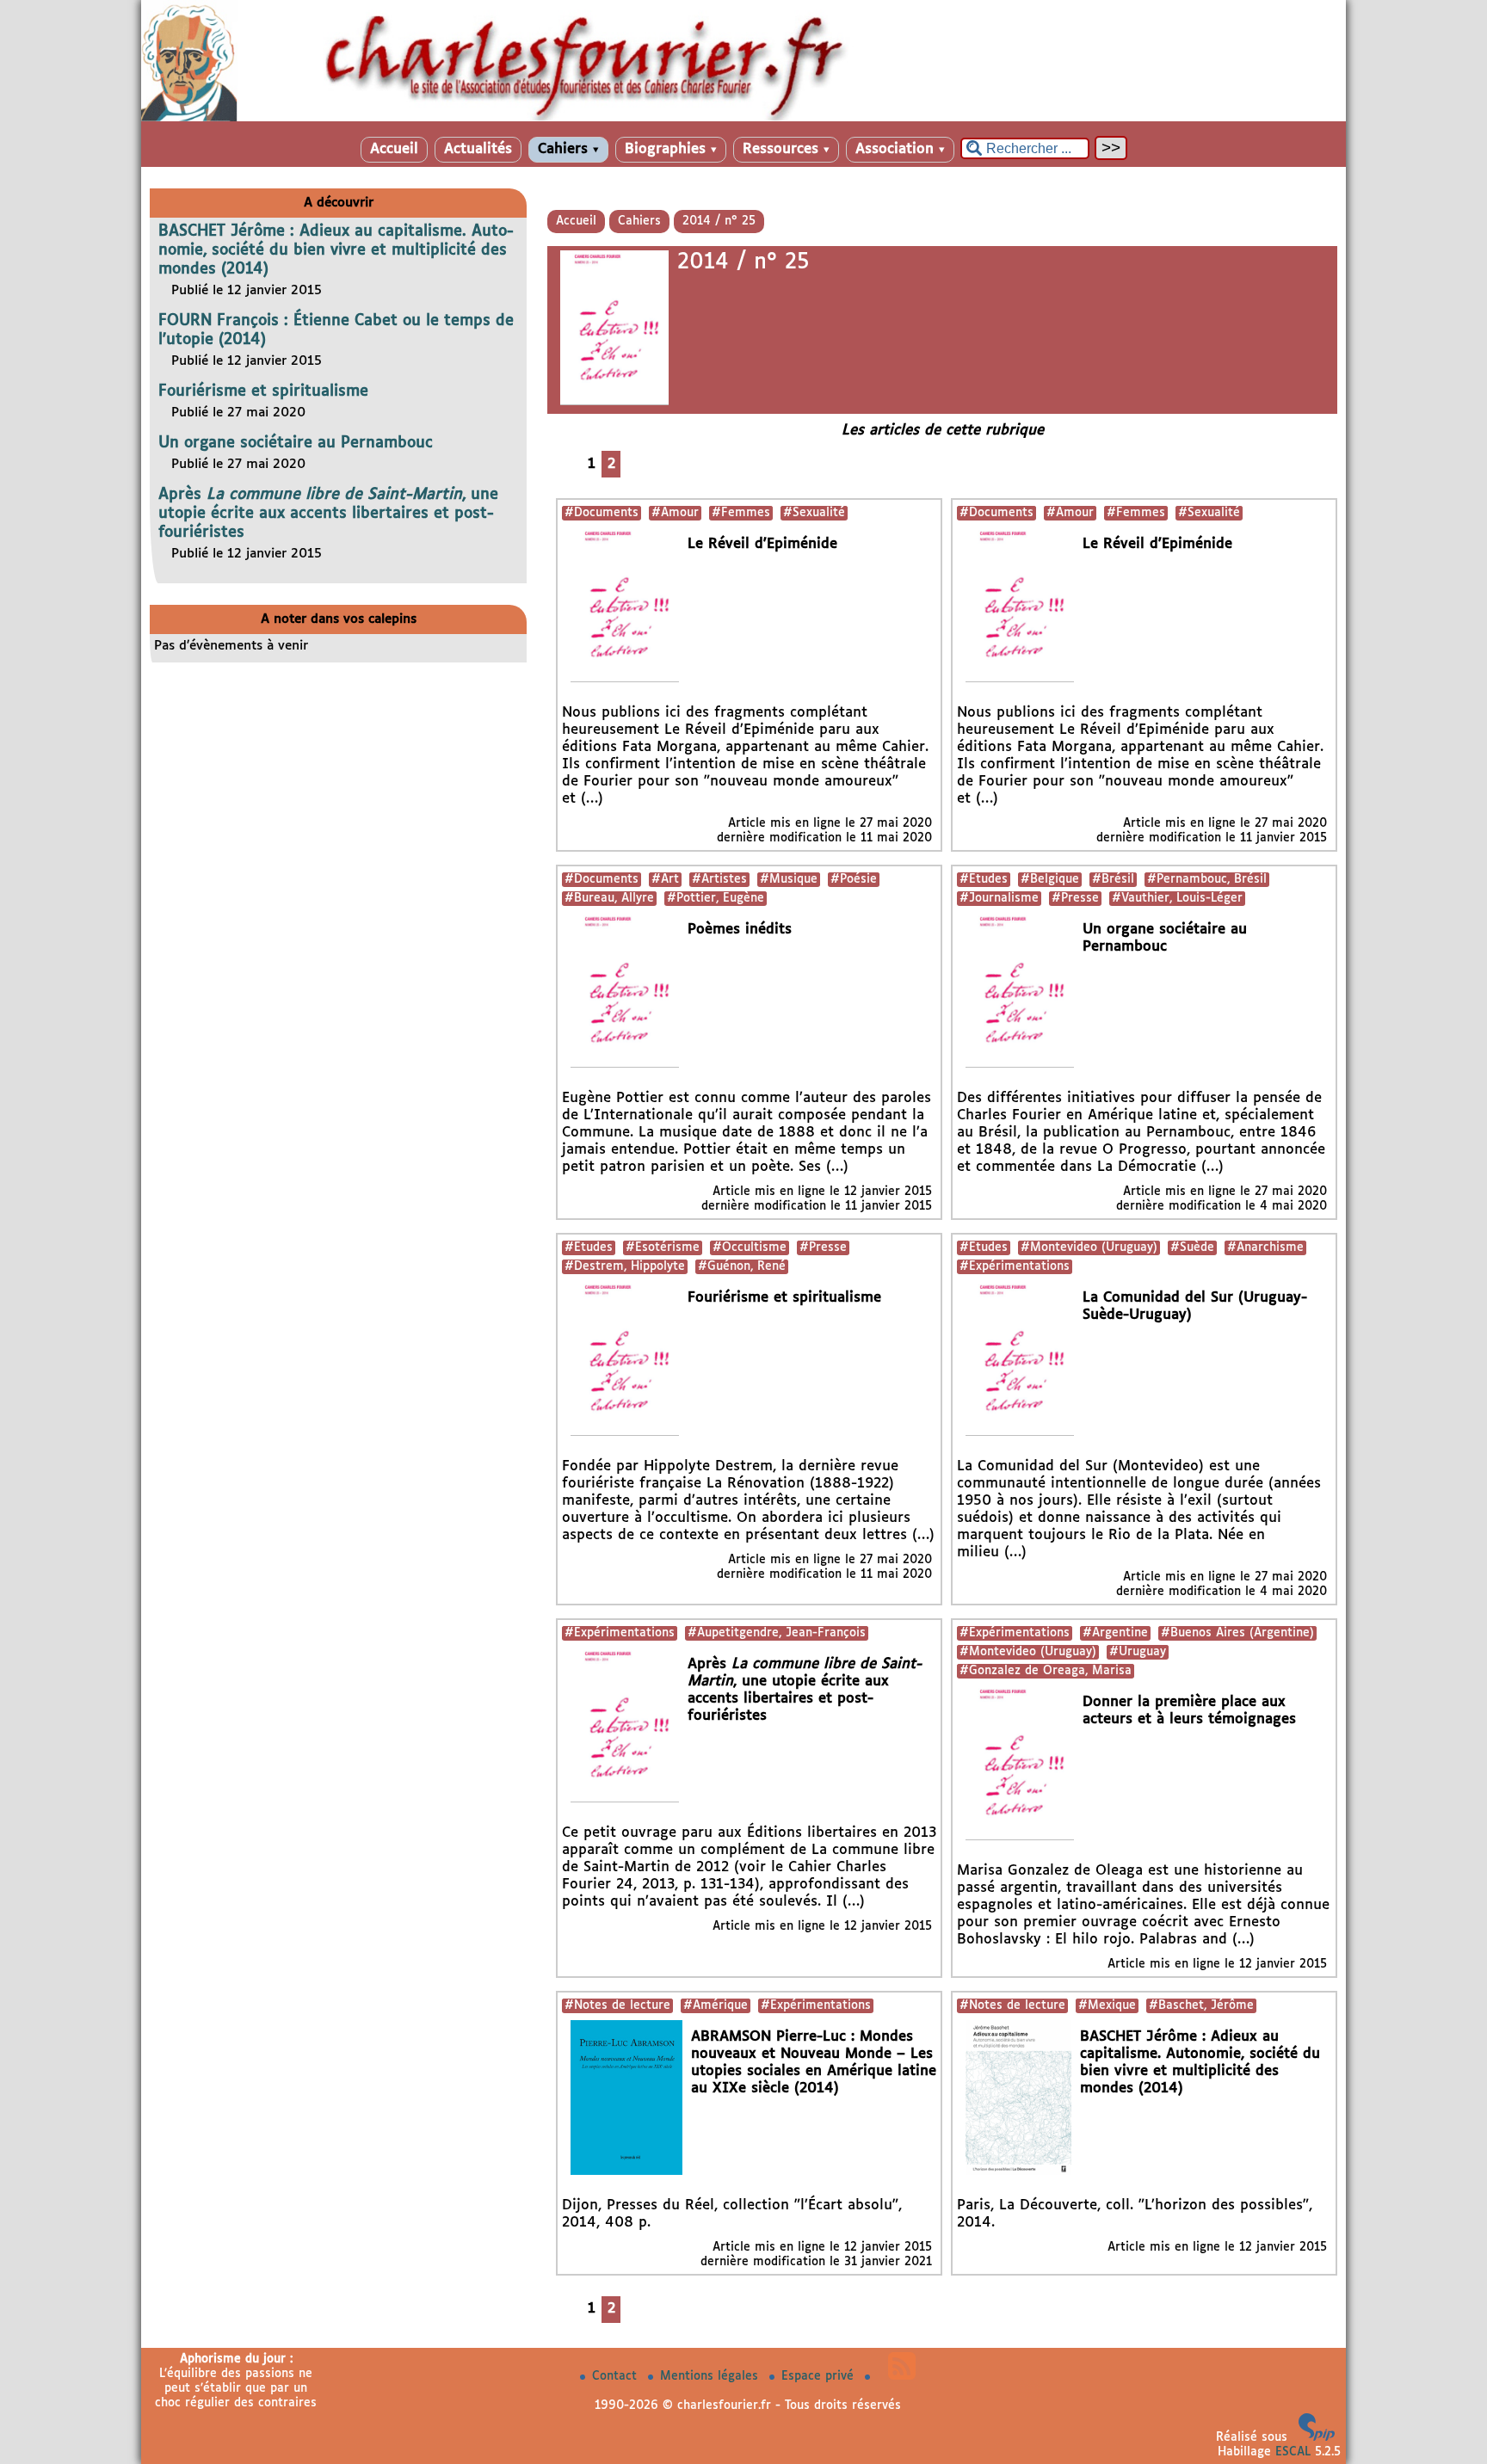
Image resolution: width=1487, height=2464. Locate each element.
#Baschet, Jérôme (1201, 2005)
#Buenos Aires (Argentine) (1237, 1633)
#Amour (675, 513)
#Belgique (1050, 879)
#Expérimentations (1015, 1266)
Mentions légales (711, 2376)
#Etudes (984, 879)
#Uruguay (1138, 1652)
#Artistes (719, 879)
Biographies (671, 149)
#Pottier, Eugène (716, 898)
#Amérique (716, 2005)
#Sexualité (814, 513)
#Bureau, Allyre (609, 898)
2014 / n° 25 (719, 221)
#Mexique (1107, 2005)
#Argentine (1115, 1633)
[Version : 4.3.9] (1317, 2437)
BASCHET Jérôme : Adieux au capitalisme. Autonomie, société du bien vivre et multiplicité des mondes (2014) (336, 250)
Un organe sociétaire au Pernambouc (296, 443)
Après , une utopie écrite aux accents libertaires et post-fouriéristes (328, 514)
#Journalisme (999, 898)
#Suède (1192, 1247)
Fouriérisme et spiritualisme (263, 391)
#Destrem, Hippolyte (625, 1266)
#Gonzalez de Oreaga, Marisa (1046, 1671)
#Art (665, 879)
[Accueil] (743, 118)
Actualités (478, 149)
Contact (617, 2376)
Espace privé (820, 2376)
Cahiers (568, 149)
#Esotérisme (663, 1247)
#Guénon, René (742, 1266)
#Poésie (854, 879)
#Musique (789, 879)
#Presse (1075, 898)
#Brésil (1113, 879)
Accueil (394, 149)
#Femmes (741, 513)
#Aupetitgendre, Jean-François (777, 1633)
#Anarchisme (1265, 1247)
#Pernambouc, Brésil (1207, 879)
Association (900, 149)
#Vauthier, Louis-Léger (1177, 898)
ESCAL (1293, 2452)
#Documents (602, 513)
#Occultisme (750, 1247)
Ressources (786, 149)
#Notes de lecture (617, 2005)
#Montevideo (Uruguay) (1089, 1247)
